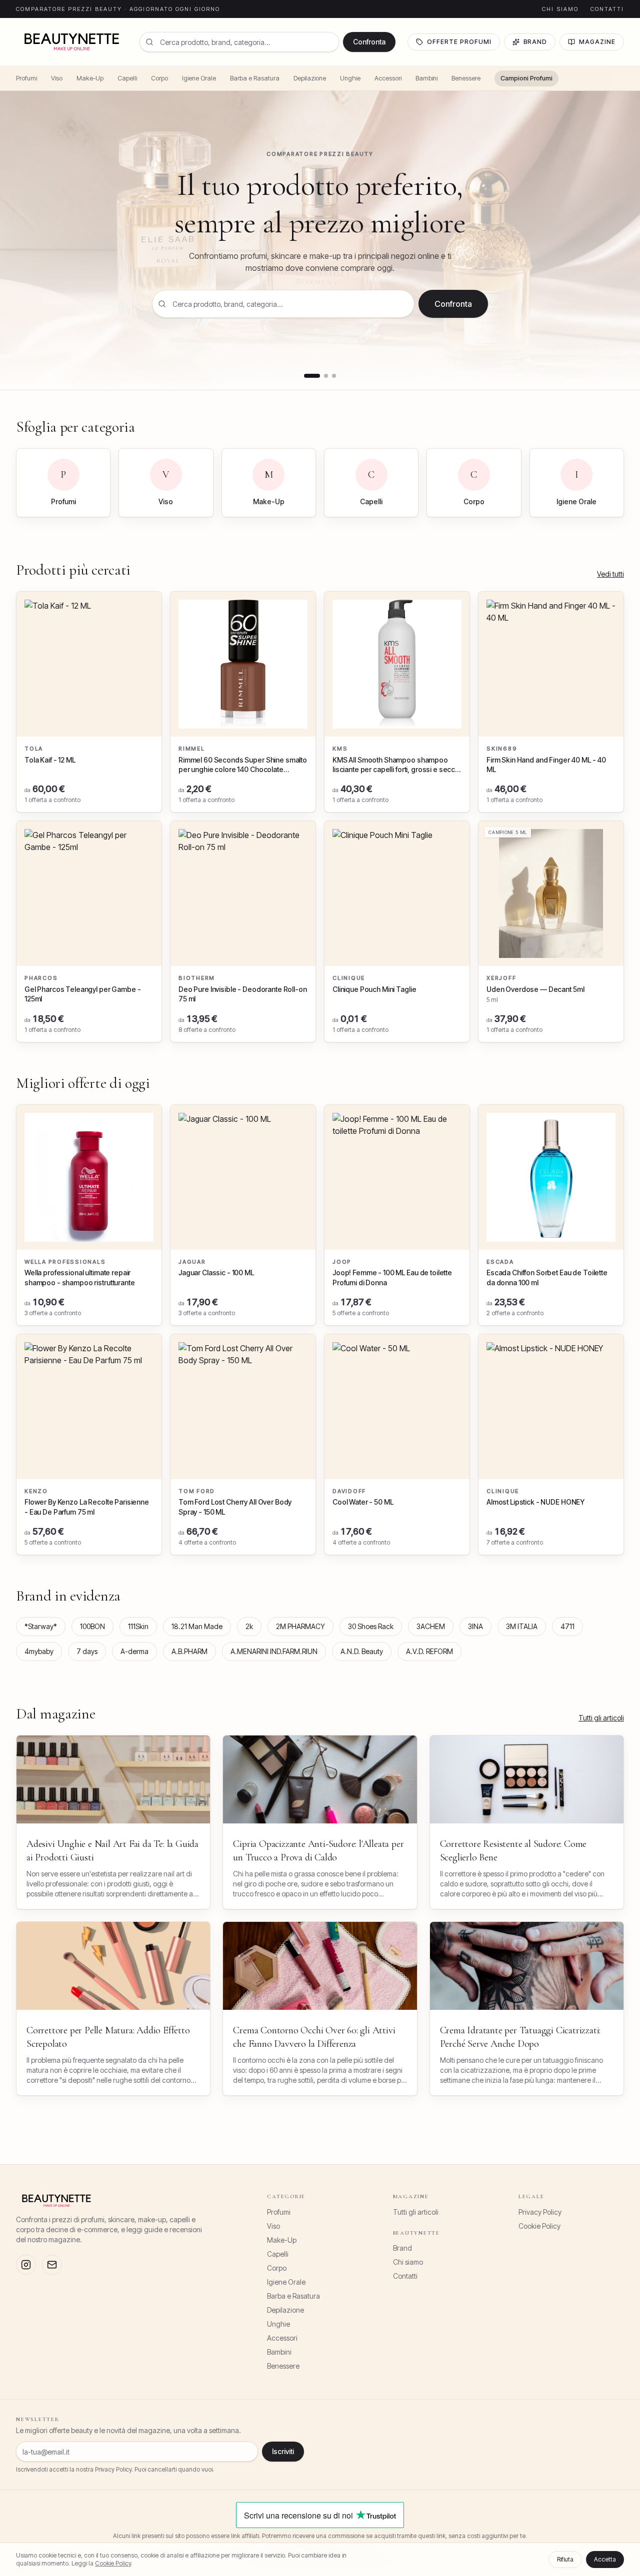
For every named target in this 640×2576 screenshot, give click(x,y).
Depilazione (310, 78)
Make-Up (90, 78)
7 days (87, 1651)
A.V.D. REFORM (429, 1651)
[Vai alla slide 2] (326, 376)
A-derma (134, 1651)
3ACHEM (431, 1626)
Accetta (605, 2559)
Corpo (159, 78)
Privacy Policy (540, 2212)
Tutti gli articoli (601, 1718)
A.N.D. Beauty (362, 1651)
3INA (475, 1626)
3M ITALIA (522, 1626)
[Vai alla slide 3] (334, 376)
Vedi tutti (610, 574)
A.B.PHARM (189, 1651)
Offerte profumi (459, 42)
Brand (535, 42)
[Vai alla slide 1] (312, 376)
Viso (57, 78)
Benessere (466, 78)
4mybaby (39, 1651)
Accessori (388, 78)
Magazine (597, 42)
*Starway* (41, 1626)
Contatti (607, 9)
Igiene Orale (199, 78)
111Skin (138, 1626)
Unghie (350, 78)
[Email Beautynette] (52, 2265)
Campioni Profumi (526, 78)
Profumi (26, 78)
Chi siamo (560, 9)
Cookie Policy (539, 2226)
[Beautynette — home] (72, 42)
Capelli (127, 78)
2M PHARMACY (300, 1626)
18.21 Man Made (197, 1626)
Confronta (369, 42)
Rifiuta (565, 2559)
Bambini (426, 78)
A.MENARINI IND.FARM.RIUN (274, 1651)
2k (249, 1626)
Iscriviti (283, 2451)
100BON (92, 1626)
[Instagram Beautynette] (26, 2265)
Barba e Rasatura (255, 78)
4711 (567, 1626)
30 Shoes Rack (371, 1626)
